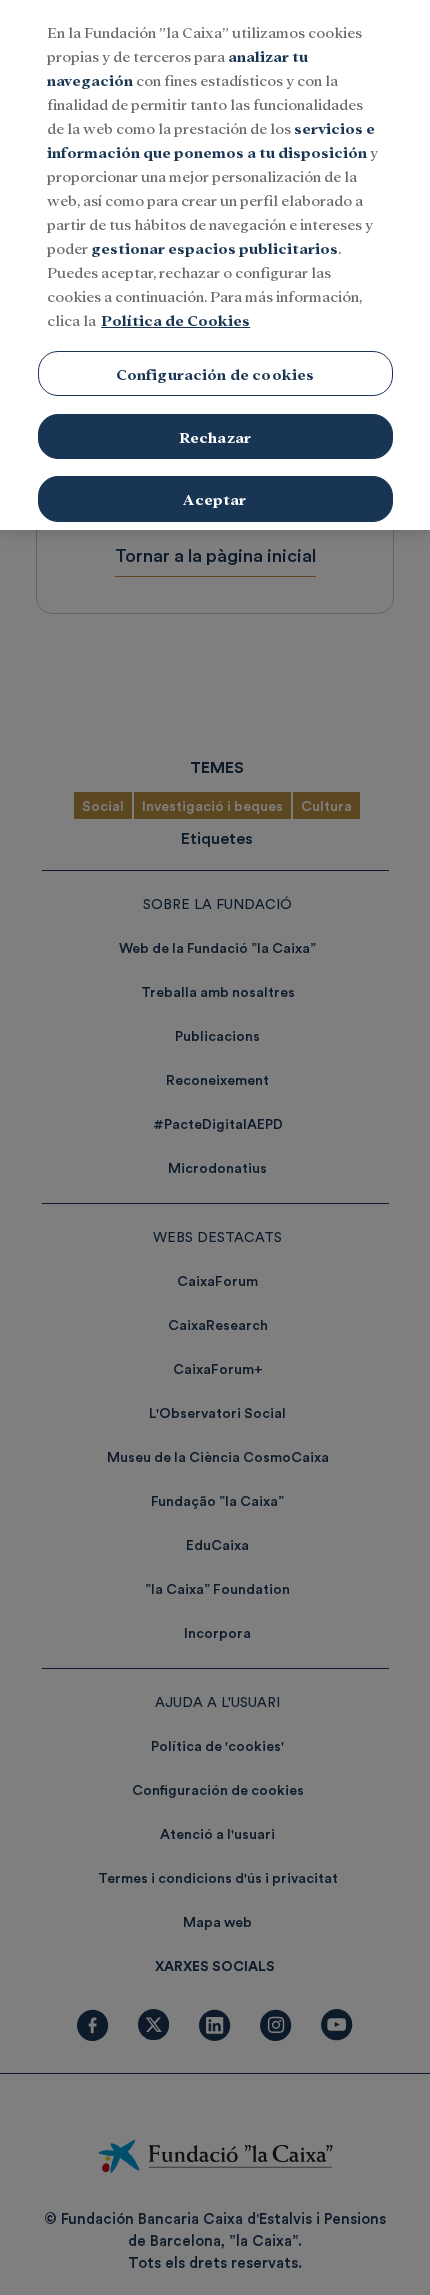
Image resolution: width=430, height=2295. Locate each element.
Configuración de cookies (215, 373)
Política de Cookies (175, 319)
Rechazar (215, 436)
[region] (215, 265)
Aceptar (214, 498)
